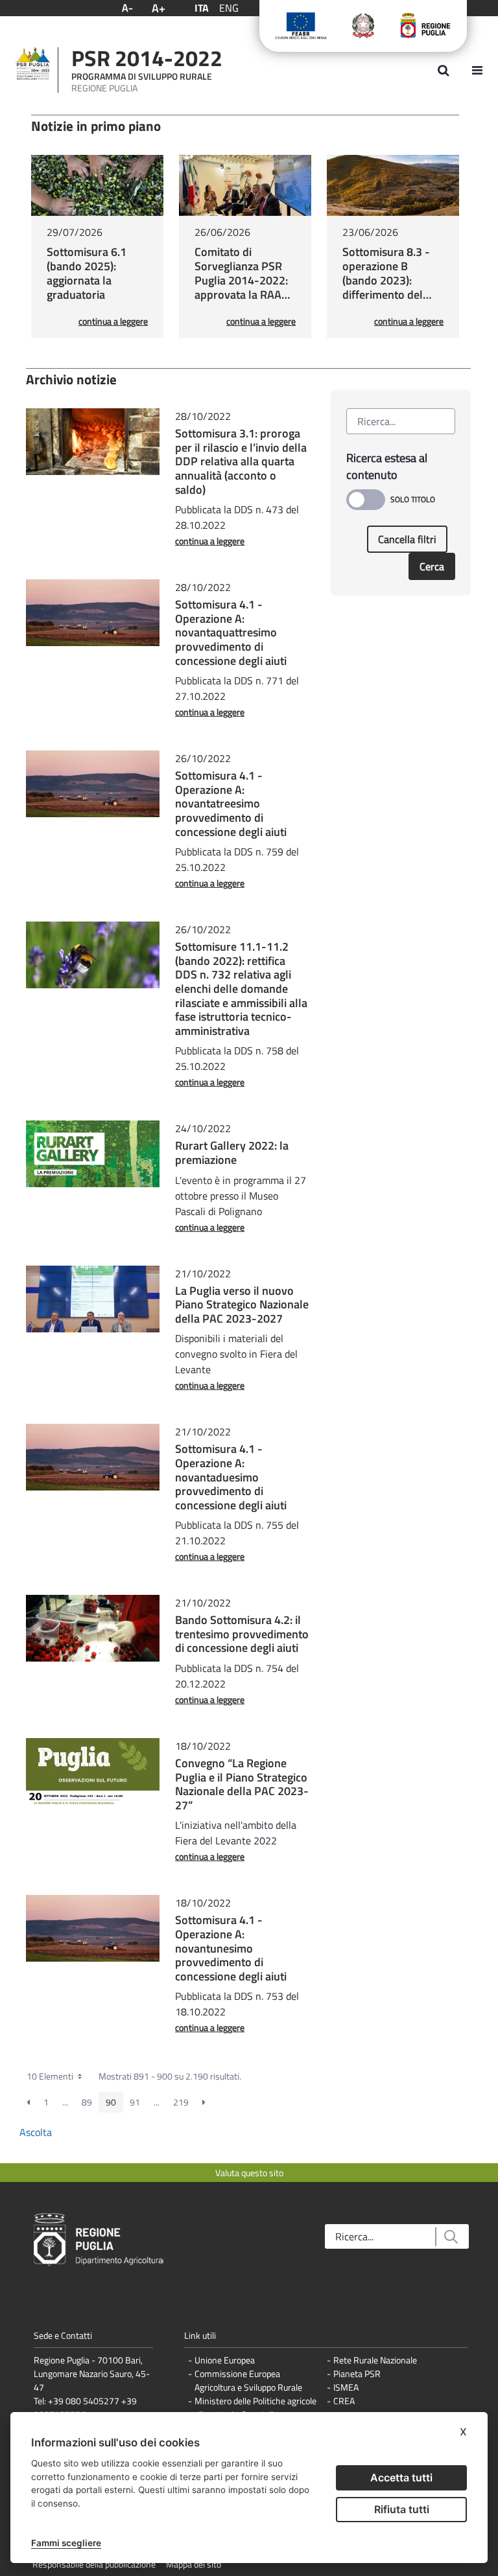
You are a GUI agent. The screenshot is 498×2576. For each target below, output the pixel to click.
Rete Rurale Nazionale (375, 2360)
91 (135, 2102)
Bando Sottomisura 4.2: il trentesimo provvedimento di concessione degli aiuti (242, 1634)
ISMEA (346, 2387)
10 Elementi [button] (51, 2076)
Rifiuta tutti (402, 2509)
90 (111, 2102)
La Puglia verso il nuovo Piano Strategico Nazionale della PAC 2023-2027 (242, 1305)
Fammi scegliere (66, 2543)
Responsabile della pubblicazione (94, 2564)
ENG (229, 8)
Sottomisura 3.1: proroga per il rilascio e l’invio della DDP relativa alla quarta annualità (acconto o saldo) (241, 461)
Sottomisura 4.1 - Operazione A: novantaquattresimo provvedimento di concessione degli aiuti (231, 632)
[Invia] (450, 2237)
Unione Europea (225, 2360)
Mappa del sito (194, 2564)
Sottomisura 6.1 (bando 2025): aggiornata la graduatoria (87, 273)
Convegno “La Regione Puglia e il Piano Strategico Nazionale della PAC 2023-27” (242, 1784)
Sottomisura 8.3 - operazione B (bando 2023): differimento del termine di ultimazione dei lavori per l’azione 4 (391, 295)
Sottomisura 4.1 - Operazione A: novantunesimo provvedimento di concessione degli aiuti (231, 1948)
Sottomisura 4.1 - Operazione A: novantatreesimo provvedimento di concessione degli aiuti (231, 803)
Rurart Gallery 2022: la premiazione (232, 1153)
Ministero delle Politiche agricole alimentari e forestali (255, 2408)
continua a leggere (113, 321)
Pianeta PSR (357, 2373)
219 (181, 2102)
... (65, 2102)
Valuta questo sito (249, 2173)
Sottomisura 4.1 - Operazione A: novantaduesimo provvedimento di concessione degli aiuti (231, 1477)
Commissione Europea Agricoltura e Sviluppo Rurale (248, 2380)
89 (87, 2102)
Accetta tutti (401, 2477)
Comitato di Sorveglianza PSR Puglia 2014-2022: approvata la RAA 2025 (241, 280)
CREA (344, 2401)
